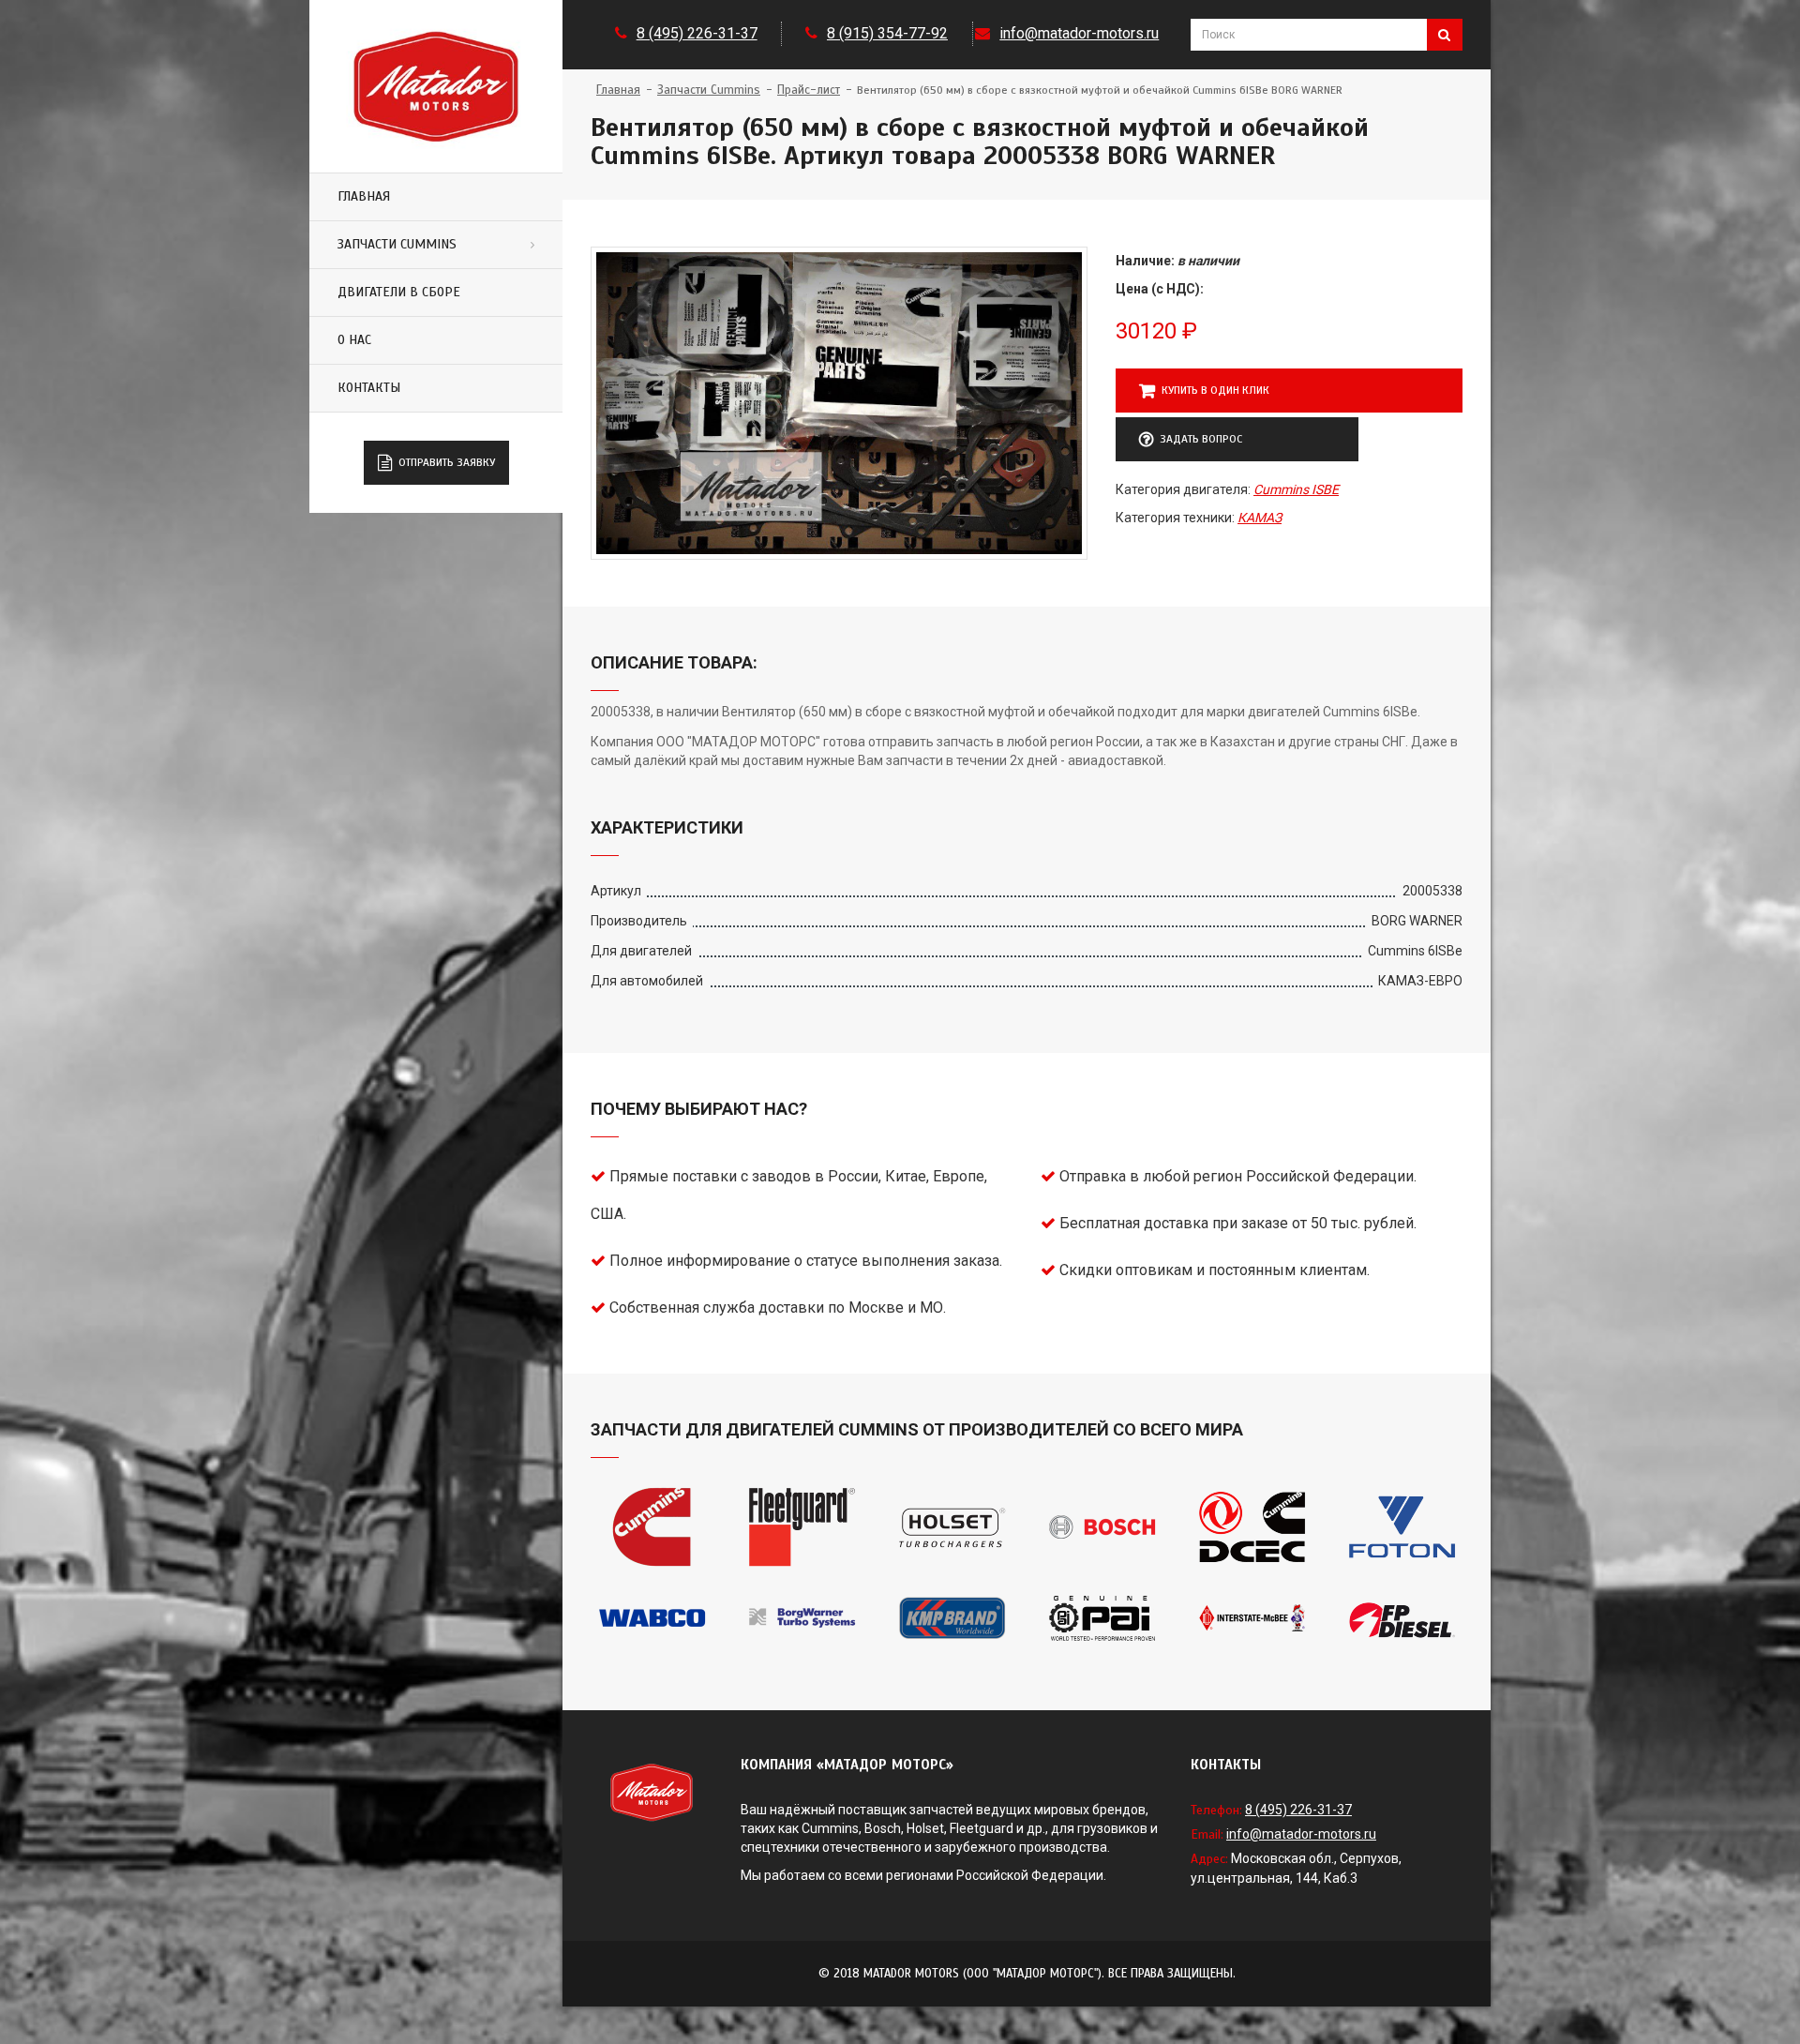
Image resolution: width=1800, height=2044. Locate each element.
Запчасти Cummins (397, 244)
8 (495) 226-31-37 (697, 33)
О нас (354, 340)
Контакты (369, 388)
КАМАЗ (1260, 518)
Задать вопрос (1201, 439)
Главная (364, 196)
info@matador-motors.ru (1079, 33)
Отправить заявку (447, 462)
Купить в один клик (1215, 390)
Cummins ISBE (1296, 489)
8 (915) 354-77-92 (887, 33)
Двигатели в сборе (399, 292)
